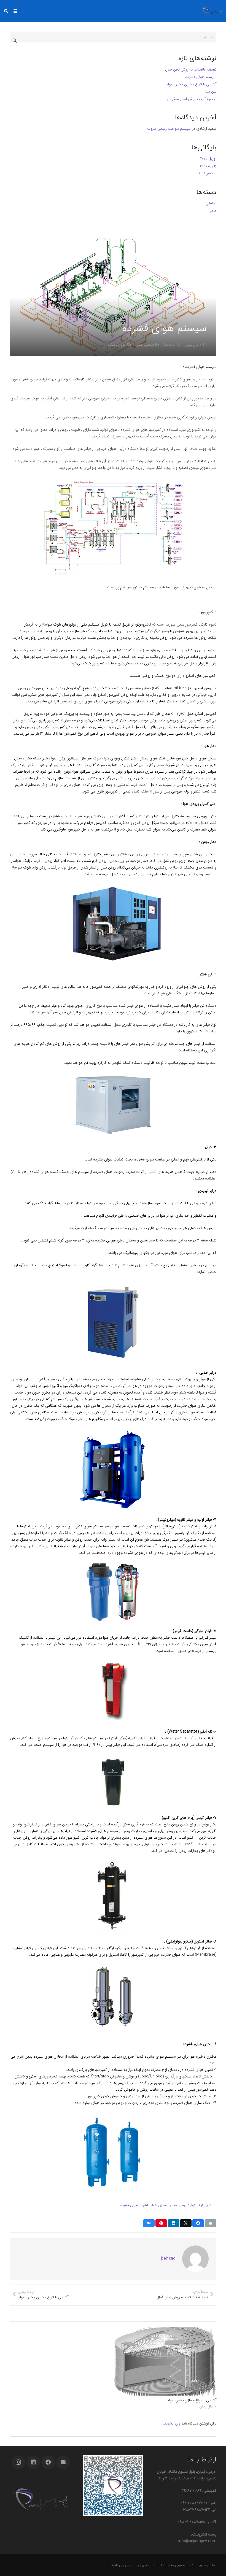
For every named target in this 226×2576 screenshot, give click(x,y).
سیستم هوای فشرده (201, 77)
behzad (170, 345)
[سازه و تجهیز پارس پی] (212, 11)
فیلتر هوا (197, 2205)
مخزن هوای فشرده (153, 2205)
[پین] (161, 2223)
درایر (208, 2205)
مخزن (173, 2205)
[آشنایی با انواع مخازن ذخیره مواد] (165, 2361)
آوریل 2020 (208, 159)
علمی (139, 345)
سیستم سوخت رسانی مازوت (169, 129)
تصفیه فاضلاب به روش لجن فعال (191, 69)
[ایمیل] (211, 2223)
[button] (15, 11)
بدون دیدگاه (117, 345)
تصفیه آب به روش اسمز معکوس (192, 99)
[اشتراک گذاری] (198, 2223)
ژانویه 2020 (208, 166)
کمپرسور (184, 2205)
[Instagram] (18, 2462)
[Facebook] (48, 2462)
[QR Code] (113, 2486)
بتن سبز (211, 91)
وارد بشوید (172, 2423)
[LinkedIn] (33, 2462)
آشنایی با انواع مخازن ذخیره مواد (192, 2400)
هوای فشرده (129, 2205)
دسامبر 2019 (208, 173)
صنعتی (149, 345)
